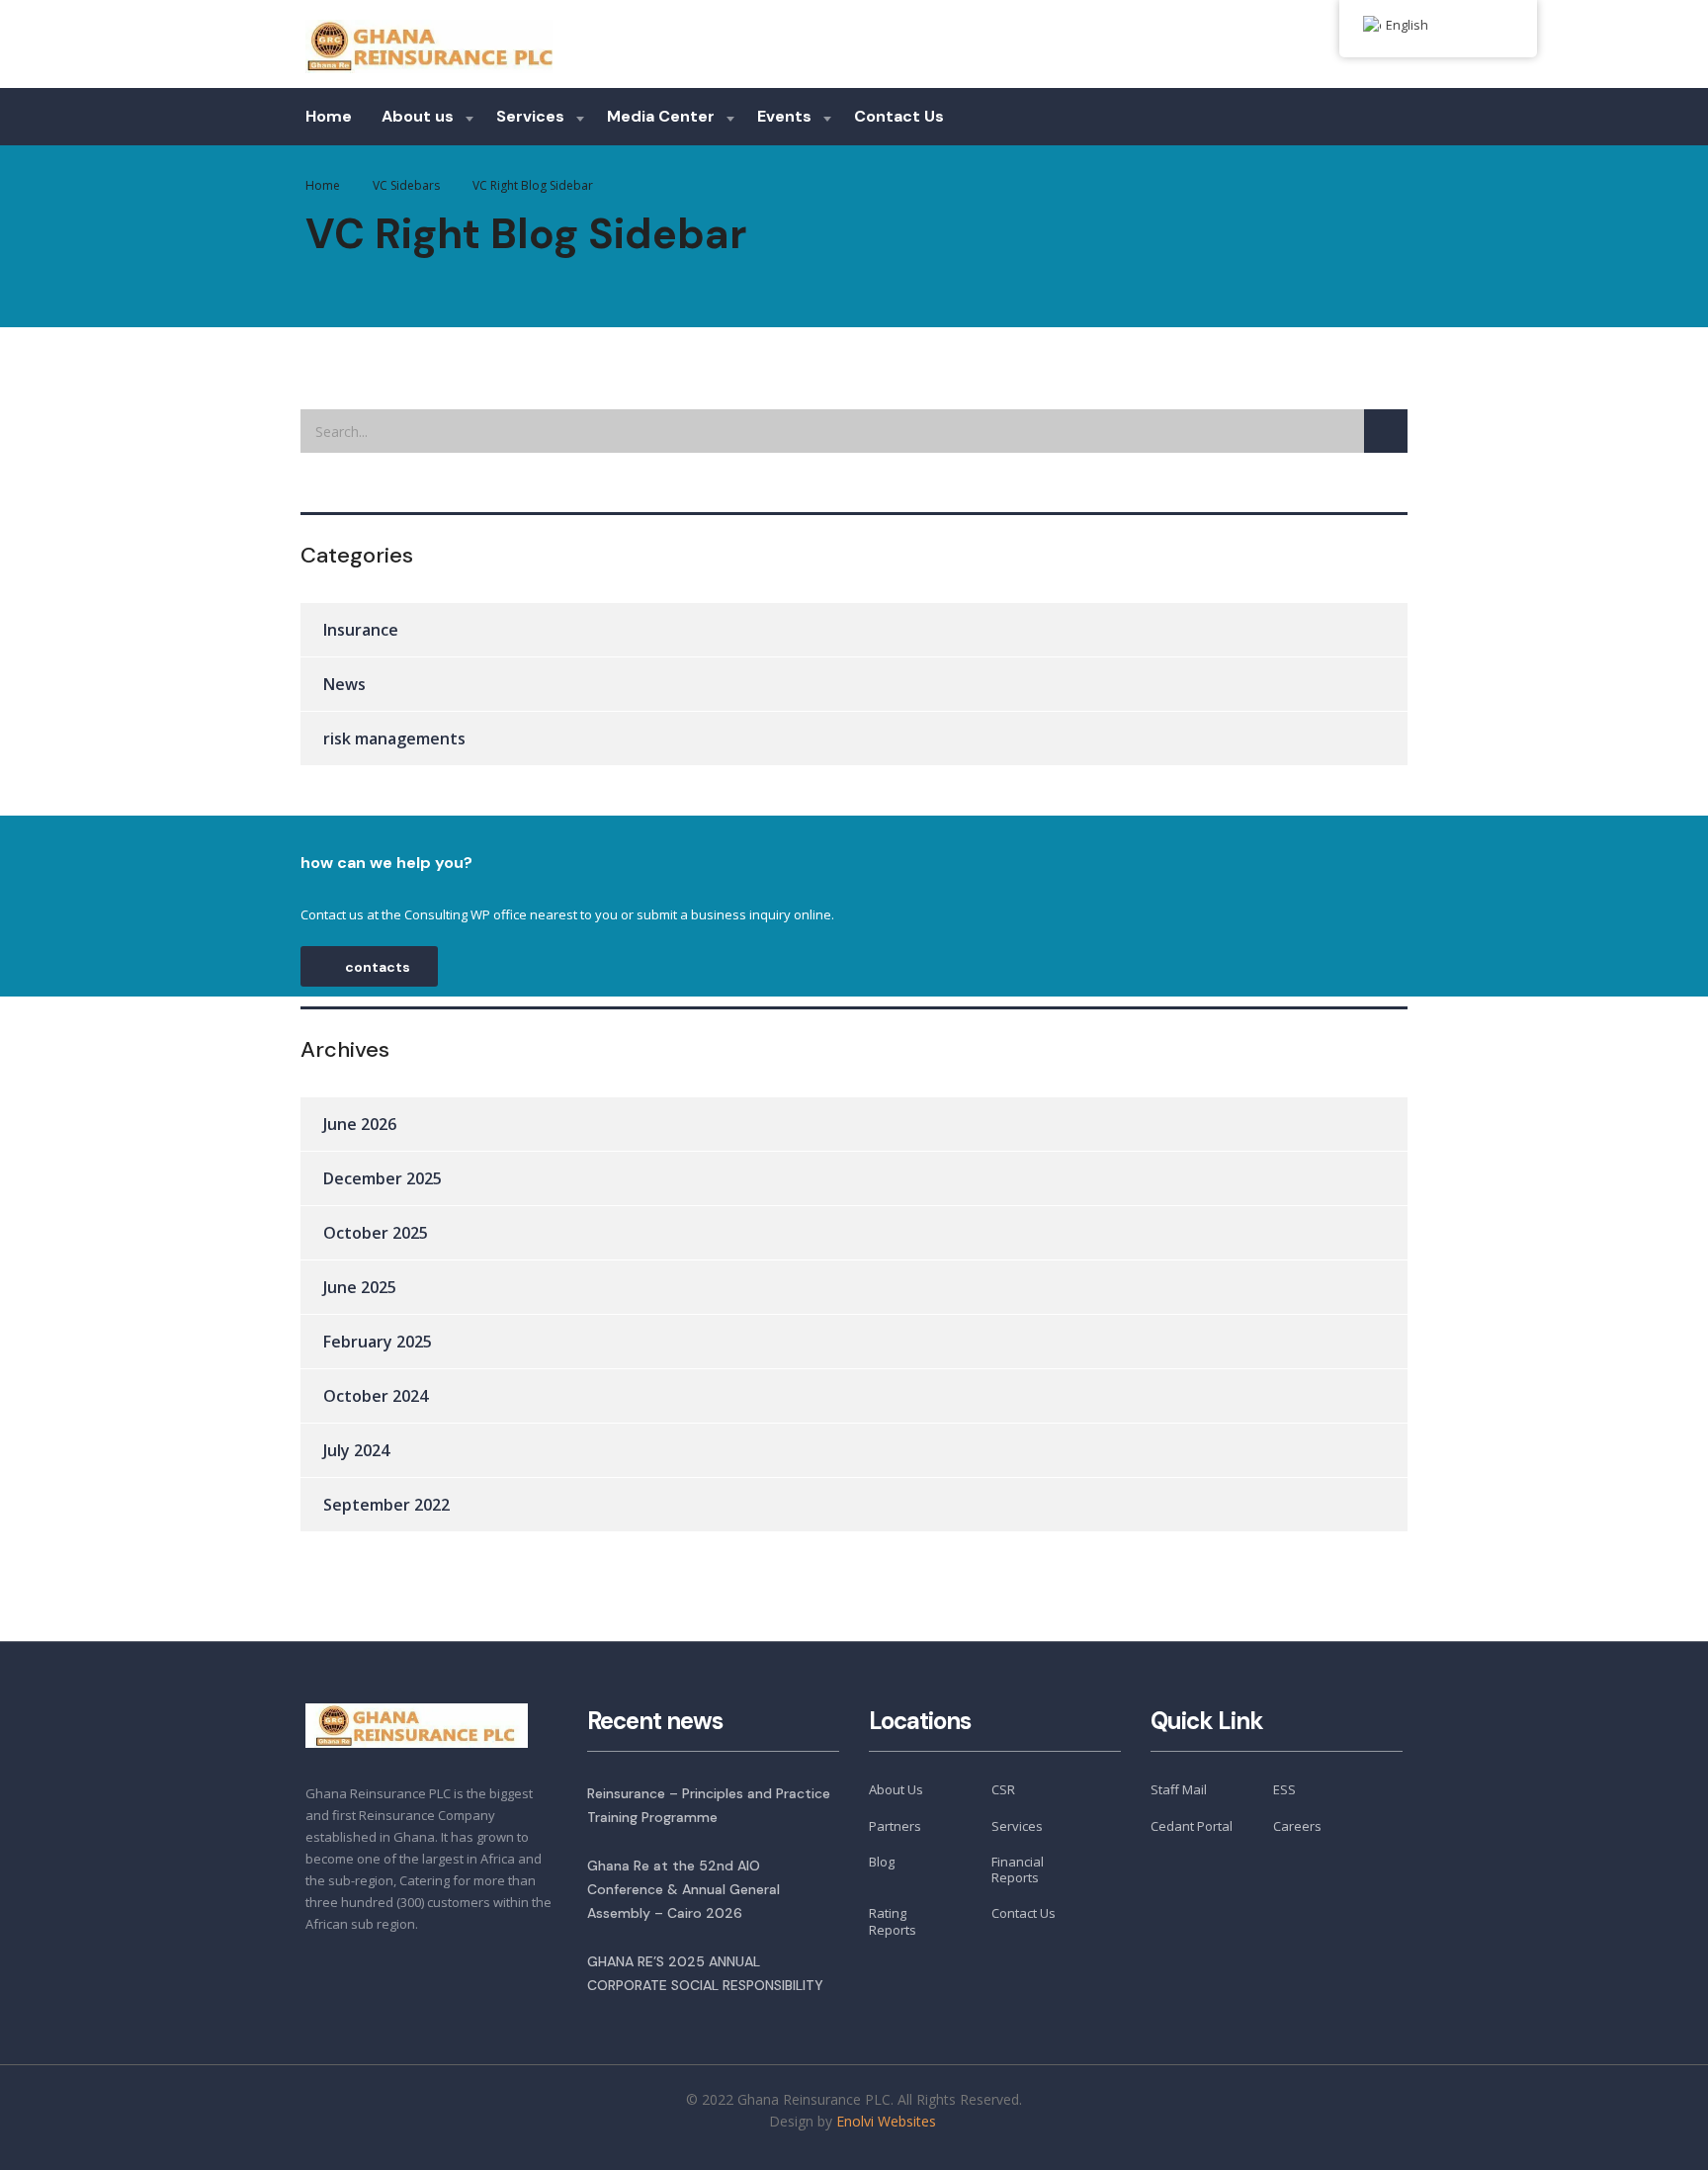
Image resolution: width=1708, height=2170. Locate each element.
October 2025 (376, 1233)
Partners (895, 1826)
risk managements (394, 738)
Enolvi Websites (888, 2121)
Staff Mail (1179, 1789)
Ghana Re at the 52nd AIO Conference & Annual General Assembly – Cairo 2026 (683, 1889)
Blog (882, 1862)
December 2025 (383, 1178)
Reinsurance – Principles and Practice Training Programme (709, 1805)
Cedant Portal (1192, 1826)
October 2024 (376, 1396)
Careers (1297, 1826)
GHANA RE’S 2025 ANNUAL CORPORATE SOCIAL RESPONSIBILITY (705, 1973)
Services (530, 116)
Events (784, 116)
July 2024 (356, 1450)
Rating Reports (893, 1921)
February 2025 (378, 1342)
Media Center (661, 116)
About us (418, 116)
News (344, 684)
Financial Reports (1018, 1870)
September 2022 (386, 1505)
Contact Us (899, 116)
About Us (896, 1789)
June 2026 (360, 1124)
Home (329, 116)
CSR (1003, 1789)
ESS (1284, 1789)
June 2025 (360, 1287)
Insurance (361, 630)
